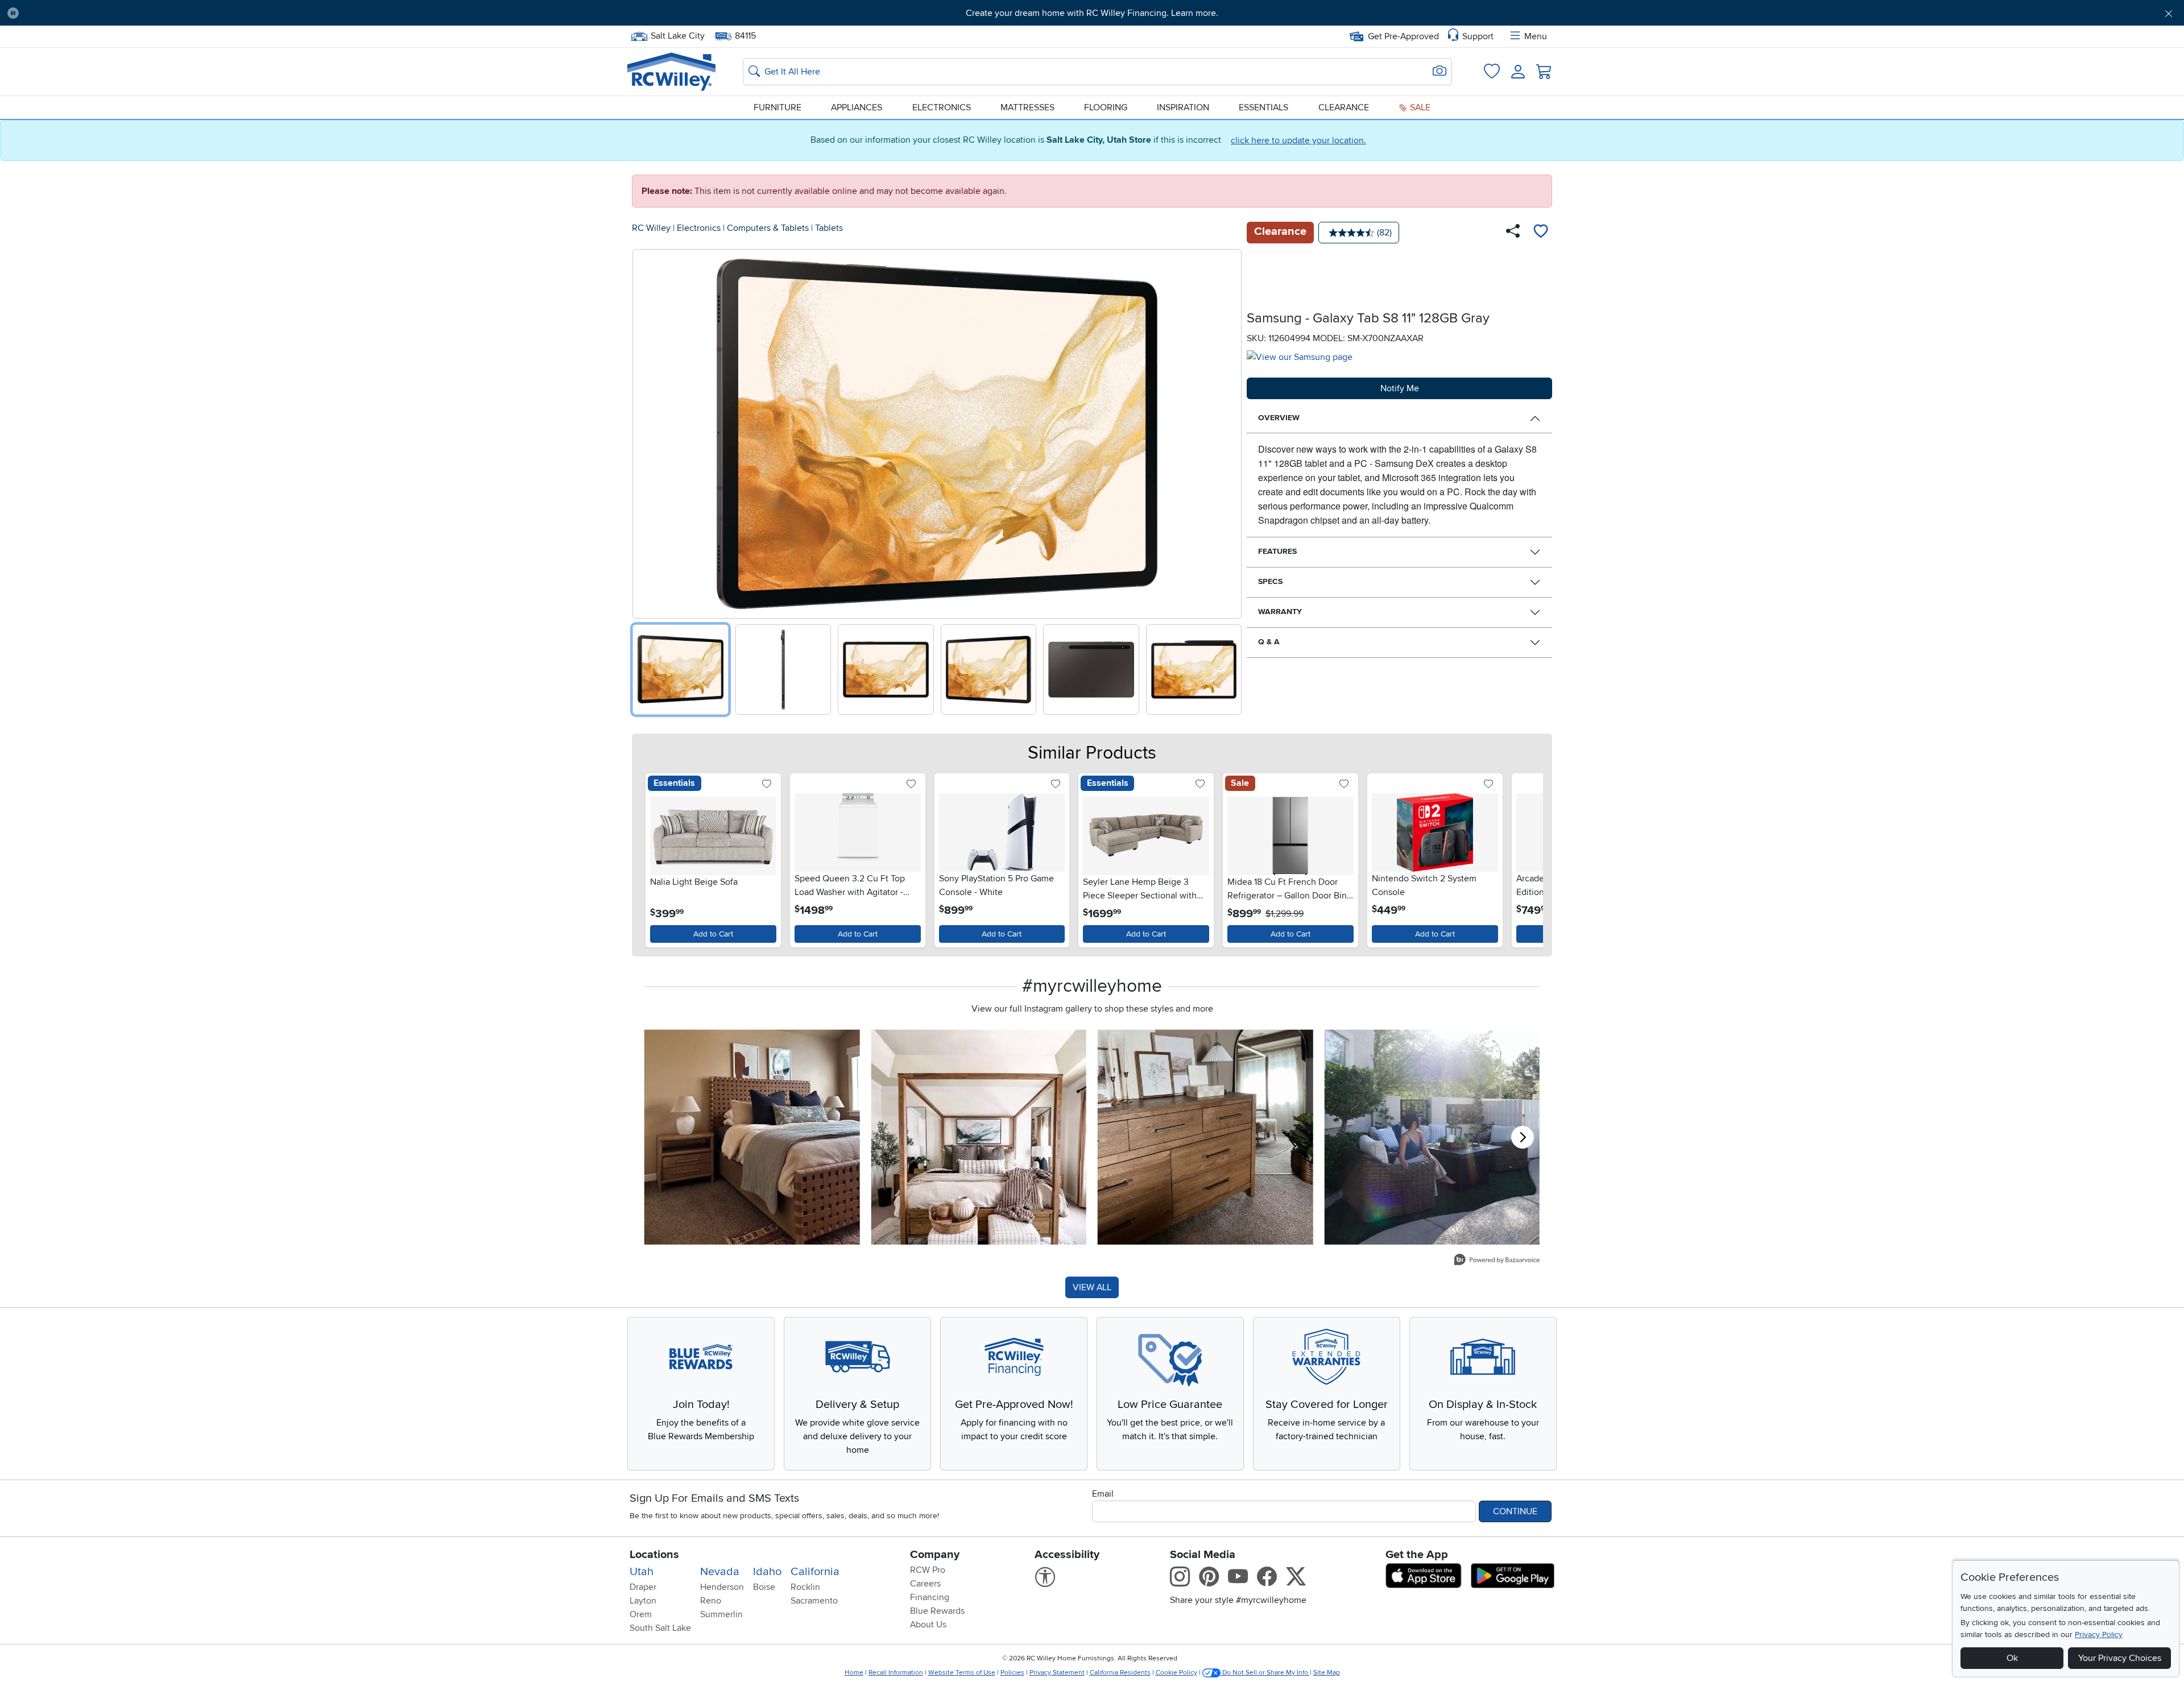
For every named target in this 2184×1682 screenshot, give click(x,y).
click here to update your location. (1298, 140)
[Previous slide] (645, 431)
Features (1277, 551)
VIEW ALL (1092, 1287)
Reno (711, 1601)
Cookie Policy (1176, 1673)
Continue (1515, 1511)
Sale (1419, 107)
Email (1103, 1494)
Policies (1012, 1673)
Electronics (942, 107)
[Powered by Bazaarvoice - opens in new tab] (1497, 1261)
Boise (764, 1587)
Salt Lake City (677, 35)
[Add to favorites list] (1541, 233)
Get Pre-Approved (1403, 36)
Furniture (777, 107)
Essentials (1263, 107)
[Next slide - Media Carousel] (1523, 1137)
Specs (1270, 581)
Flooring (1106, 107)
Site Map (1327, 1673)
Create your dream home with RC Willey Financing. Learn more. (1092, 13)
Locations (654, 1555)
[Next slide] (1229, 431)
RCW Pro (928, 1570)
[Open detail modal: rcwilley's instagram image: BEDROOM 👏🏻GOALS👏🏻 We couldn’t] (979, 1137)
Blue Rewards (937, 1611)
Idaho (767, 1572)
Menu (1536, 36)
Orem (641, 1614)
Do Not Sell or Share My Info (1265, 1673)
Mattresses (1027, 107)
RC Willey (651, 228)
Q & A (1269, 642)
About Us (928, 1625)
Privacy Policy (2099, 1635)
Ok (2012, 1658)
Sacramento (814, 1601)
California (815, 1572)
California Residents (1120, 1673)
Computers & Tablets (768, 228)
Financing (930, 1597)
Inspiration (1183, 107)
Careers (925, 1584)
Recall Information (896, 1673)
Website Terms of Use (962, 1673)
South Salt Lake (660, 1628)
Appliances (857, 107)
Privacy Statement (1057, 1673)
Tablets (829, 228)
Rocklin (805, 1587)
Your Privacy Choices (2120, 1658)
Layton (643, 1601)
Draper (643, 1587)
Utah (642, 1572)
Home (854, 1673)
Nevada (720, 1572)
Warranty (1280, 612)
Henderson (722, 1587)
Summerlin (721, 1614)
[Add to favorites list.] (767, 785)
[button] (193, 13)
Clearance (1344, 107)
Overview (1279, 418)
